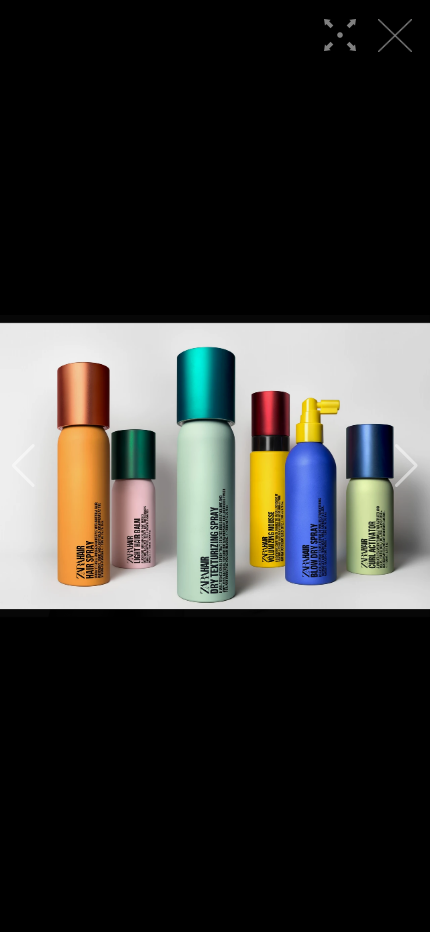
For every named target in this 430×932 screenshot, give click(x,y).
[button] (23, 466)
